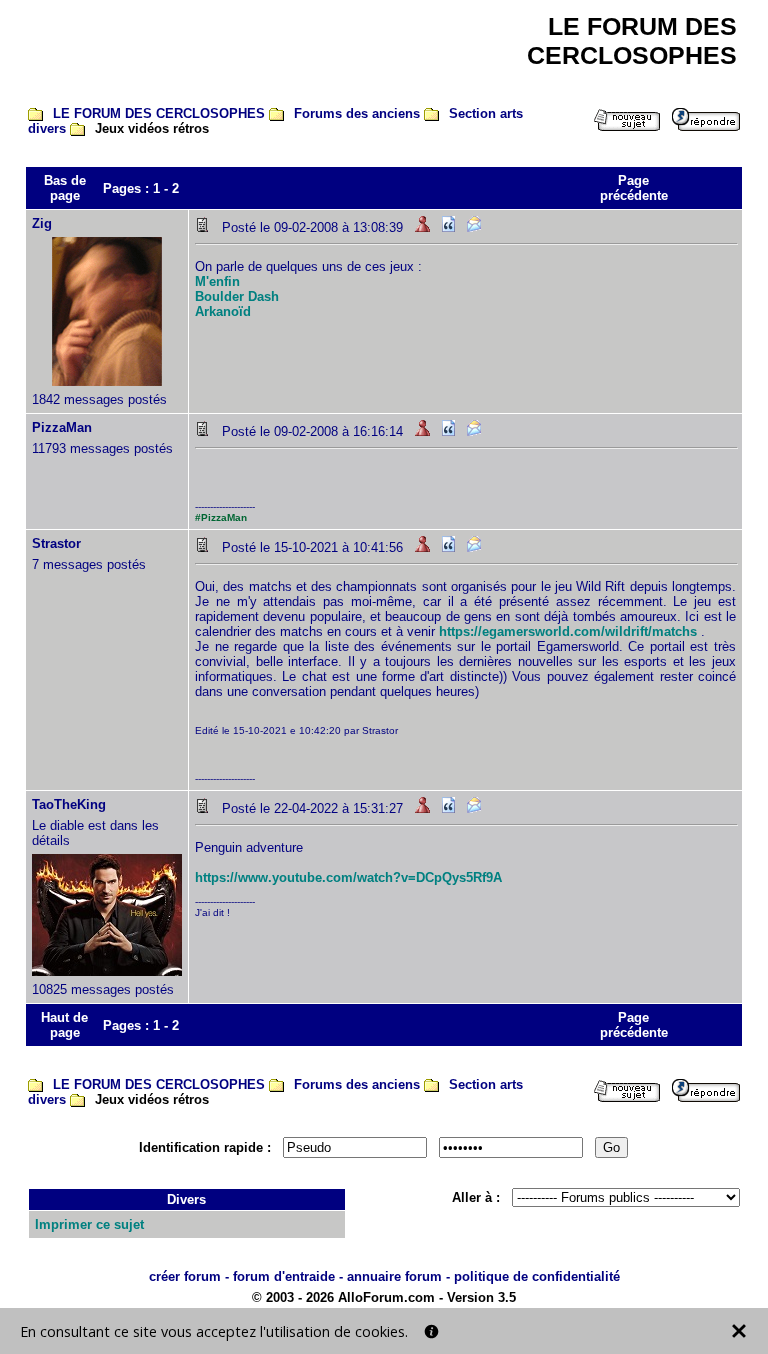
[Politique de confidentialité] (431, 1331)
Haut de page (64, 1025)
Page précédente (634, 188)
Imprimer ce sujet (89, 1224)
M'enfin (217, 281)
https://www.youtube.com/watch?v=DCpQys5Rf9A (348, 877)
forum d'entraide (284, 1276)
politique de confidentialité (537, 1276)
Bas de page (65, 188)
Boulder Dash (237, 296)
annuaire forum (394, 1276)
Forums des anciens (357, 113)
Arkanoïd (223, 311)
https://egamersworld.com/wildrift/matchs (568, 631)
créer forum (185, 1276)
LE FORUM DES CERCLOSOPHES (159, 113)
